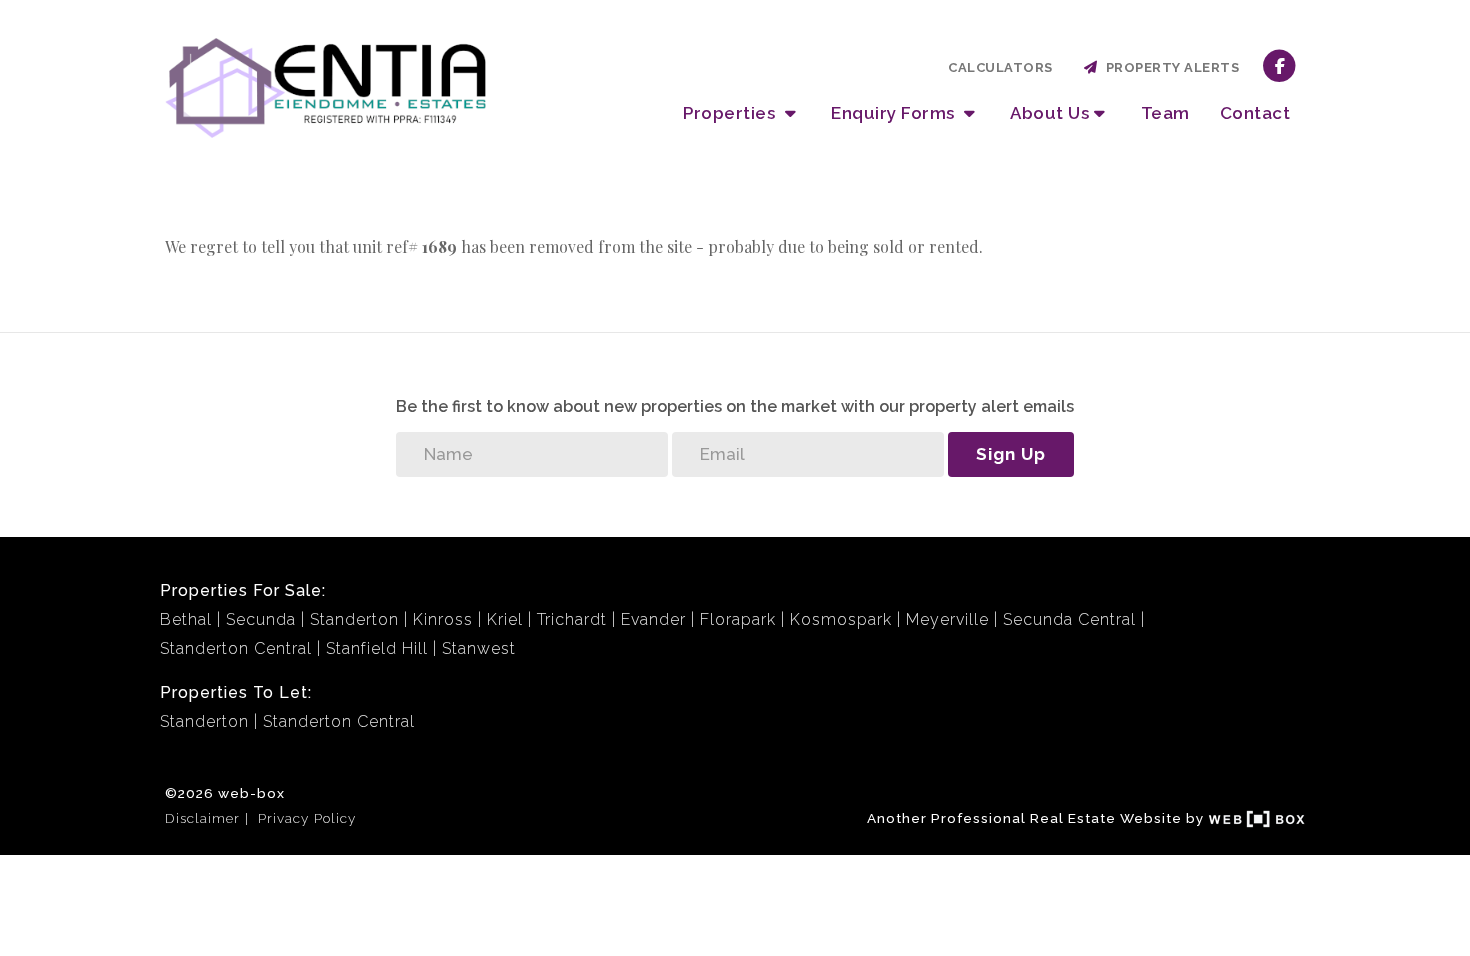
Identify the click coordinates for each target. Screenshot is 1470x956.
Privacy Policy (307, 818)
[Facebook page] (1279, 64)
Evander (653, 619)
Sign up (1011, 454)
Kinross (443, 619)
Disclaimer (202, 818)
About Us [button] (1049, 113)
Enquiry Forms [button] (895, 113)
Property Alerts (1169, 67)
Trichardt (572, 619)
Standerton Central (236, 648)
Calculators (1000, 67)
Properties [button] (731, 113)
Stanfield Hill (377, 648)
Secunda (261, 619)
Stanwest (479, 648)
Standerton (354, 619)
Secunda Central (1069, 619)
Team (1165, 113)
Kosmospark (841, 619)
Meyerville (947, 619)
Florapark (738, 619)
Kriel (505, 619)
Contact (1255, 113)
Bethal (186, 619)
